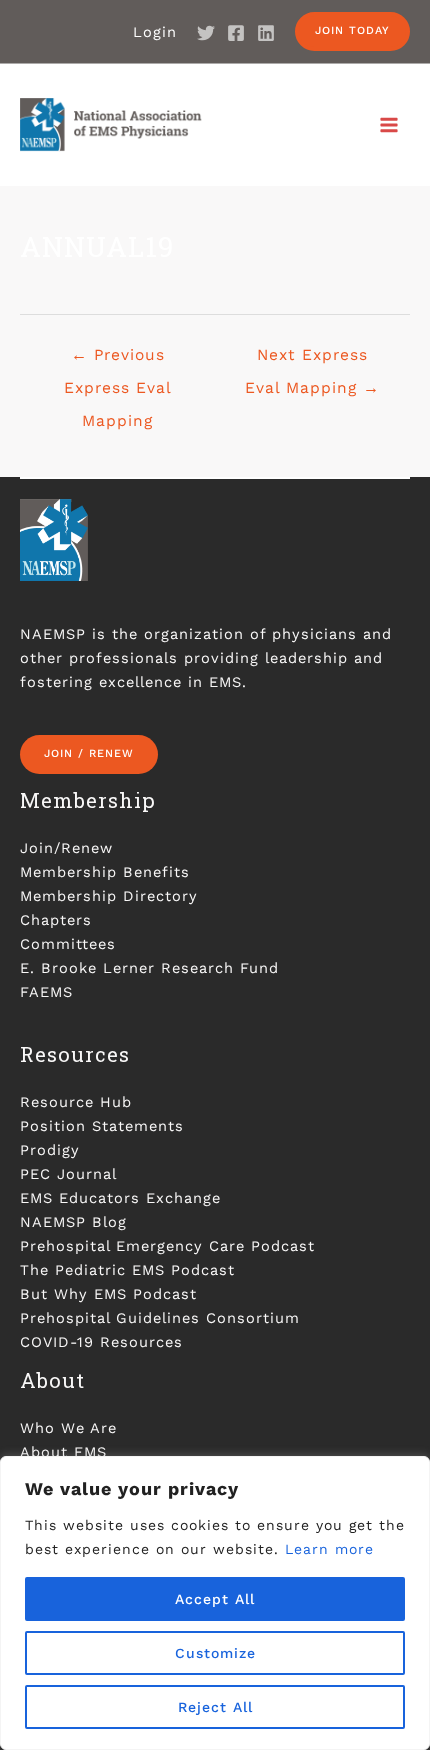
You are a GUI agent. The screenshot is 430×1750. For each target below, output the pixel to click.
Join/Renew (66, 848)
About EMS (63, 1452)
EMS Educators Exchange (120, 1198)
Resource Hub (76, 1102)
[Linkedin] (266, 33)
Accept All (215, 1599)
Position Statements (102, 1126)
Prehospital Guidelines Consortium (160, 1318)
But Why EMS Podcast (108, 1294)
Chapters (56, 920)
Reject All (215, 1707)
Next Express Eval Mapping (312, 360)
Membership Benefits (105, 872)
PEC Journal (68, 1174)
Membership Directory (109, 896)
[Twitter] (206, 33)
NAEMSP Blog (73, 1222)
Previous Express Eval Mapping (118, 360)
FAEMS (46, 992)
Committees (68, 944)
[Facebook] (236, 33)
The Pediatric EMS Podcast (127, 1270)
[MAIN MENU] (389, 125)
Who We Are (68, 1428)
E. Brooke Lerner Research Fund (149, 968)
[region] (215, 1603)
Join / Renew (89, 753)
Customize (215, 1653)
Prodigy (50, 1150)
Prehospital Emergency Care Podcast (167, 1246)
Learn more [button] (329, 1549)
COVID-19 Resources (101, 1342)
